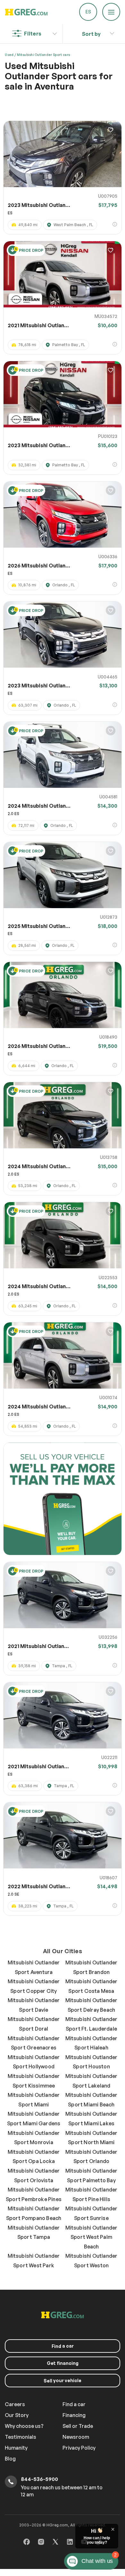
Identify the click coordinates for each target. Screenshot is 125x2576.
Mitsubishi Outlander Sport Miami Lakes (92, 2119)
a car (63, 2346)
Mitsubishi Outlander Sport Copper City (34, 1986)
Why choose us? (24, 2426)
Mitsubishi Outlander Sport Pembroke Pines (34, 2194)
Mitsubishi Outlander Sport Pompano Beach (34, 2213)
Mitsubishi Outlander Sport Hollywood (34, 2062)
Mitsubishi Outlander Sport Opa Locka (34, 2157)
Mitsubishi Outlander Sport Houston (92, 2062)
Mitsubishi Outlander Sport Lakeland (92, 2081)
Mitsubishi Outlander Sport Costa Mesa (92, 1986)
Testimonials (21, 2437)
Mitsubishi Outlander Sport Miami (34, 2100)
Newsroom (76, 2437)
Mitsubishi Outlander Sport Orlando (92, 2157)
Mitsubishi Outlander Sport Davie (34, 2005)
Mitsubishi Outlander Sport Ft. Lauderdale (92, 2024)
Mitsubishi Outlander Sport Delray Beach (92, 2005)
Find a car (74, 2404)
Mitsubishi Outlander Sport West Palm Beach (92, 2237)
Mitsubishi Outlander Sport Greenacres (34, 2043)
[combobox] (91, 32)
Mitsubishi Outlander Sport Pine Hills (92, 2194)
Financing (74, 2415)
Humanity (16, 2448)
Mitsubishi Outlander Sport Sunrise (92, 2213)
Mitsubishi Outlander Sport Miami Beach (92, 2100)
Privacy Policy (79, 2448)
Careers (15, 2404)
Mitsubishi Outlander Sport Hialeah (92, 2043)
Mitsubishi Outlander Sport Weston (92, 2261)
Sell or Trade (78, 2426)
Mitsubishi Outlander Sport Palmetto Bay (92, 2176)
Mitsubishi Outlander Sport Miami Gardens (34, 2119)
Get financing (63, 2363)
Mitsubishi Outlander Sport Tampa (34, 2232)
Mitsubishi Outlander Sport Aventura (34, 1967)
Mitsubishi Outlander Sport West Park (34, 2261)
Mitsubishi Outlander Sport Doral (34, 2024)
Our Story (17, 2415)
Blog (10, 2459)
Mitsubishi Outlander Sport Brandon (92, 1967)
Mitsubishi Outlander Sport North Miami (92, 2138)
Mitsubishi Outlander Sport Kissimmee (34, 2081)
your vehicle (63, 2381)
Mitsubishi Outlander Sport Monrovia (34, 2138)
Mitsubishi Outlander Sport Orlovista (34, 2176)
